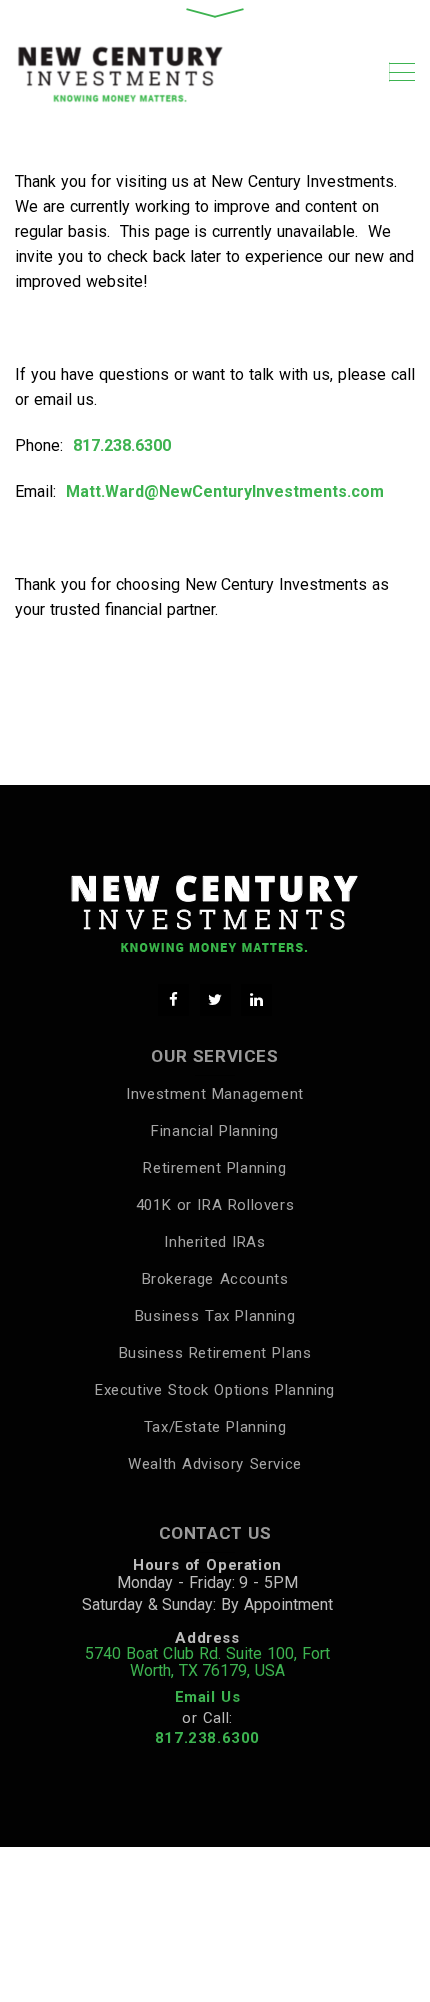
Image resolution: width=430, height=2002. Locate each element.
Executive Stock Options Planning (215, 1390)
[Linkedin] (256, 1000)
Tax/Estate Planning (215, 1427)
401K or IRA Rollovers (215, 1205)
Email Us (208, 1697)
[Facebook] (173, 1000)
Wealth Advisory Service (215, 1464)
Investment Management (215, 1094)
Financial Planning (215, 1131)
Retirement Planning (214, 1168)
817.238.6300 (122, 445)
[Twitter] (215, 1000)
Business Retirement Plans (215, 1353)
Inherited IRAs (214, 1242)
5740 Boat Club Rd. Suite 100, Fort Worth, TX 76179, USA (207, 1662)
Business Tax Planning (215, 1316)
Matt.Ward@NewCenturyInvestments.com (225, 491)
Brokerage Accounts (215, 1279)
